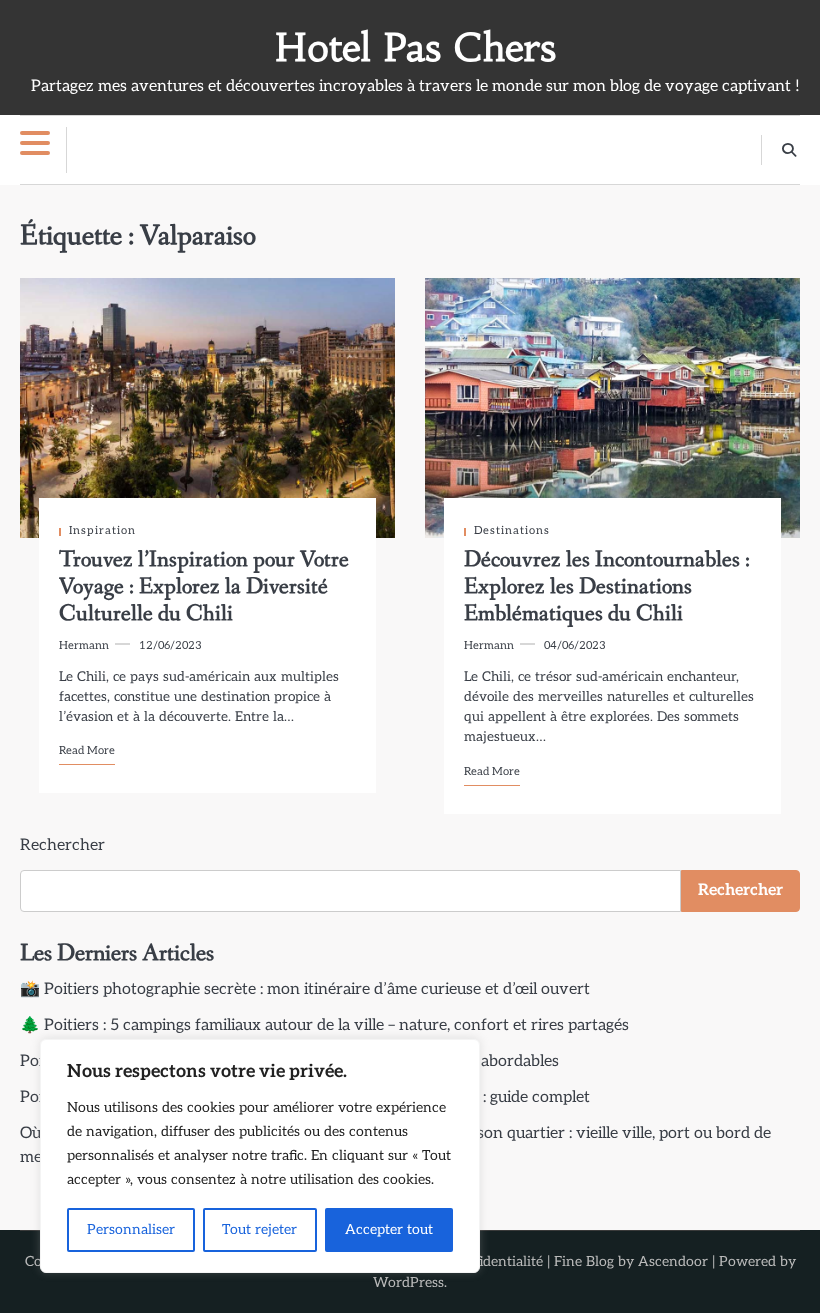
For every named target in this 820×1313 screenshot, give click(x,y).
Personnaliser (131, 1229)
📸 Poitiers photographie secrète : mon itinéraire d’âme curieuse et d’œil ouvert (305, 989)
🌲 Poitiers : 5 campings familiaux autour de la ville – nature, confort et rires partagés (324, 1025)
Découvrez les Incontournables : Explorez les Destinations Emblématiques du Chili (607, 587)
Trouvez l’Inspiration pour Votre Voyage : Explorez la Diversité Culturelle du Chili (204, 587)
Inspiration (102, 530)
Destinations (512, 530)
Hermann (84, 645)
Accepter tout (389, 1229)
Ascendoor (673, 1261)
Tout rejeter (259, 1229)
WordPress (408, 1282)
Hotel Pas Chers (415, 47)
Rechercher (62, 845)
